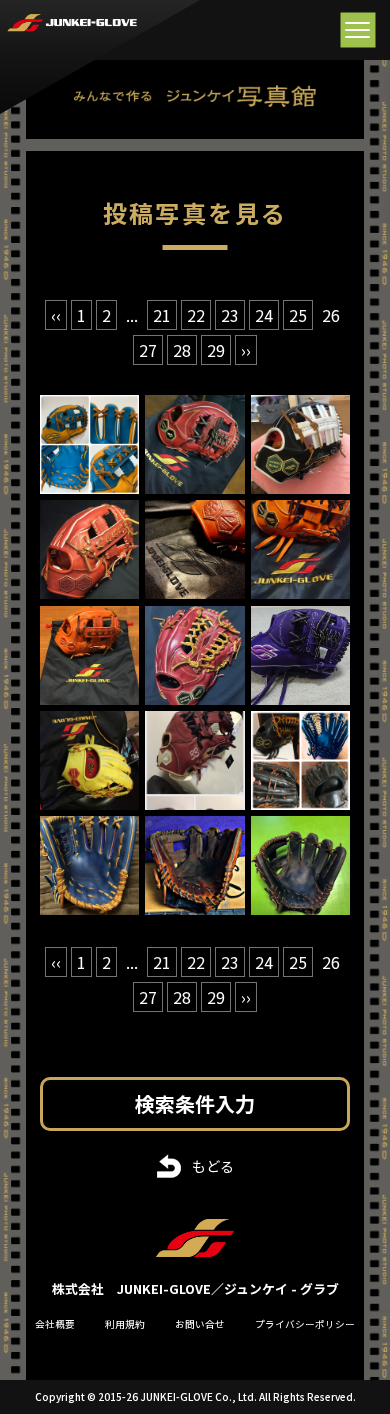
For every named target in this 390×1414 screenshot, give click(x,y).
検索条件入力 (195, 1103)
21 (162, 315)
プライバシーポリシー (305, 1324)
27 (148, 350)
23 (230, 315)
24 (264, 315)
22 (196, 315)
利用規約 (125, 1324)
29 (216, 350)
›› (246, 350)
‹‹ (56, 315)
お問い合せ (200, 1324)
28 (182, 350)
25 (298, 315)
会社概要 (55, 1324)
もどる (213, 1166)
